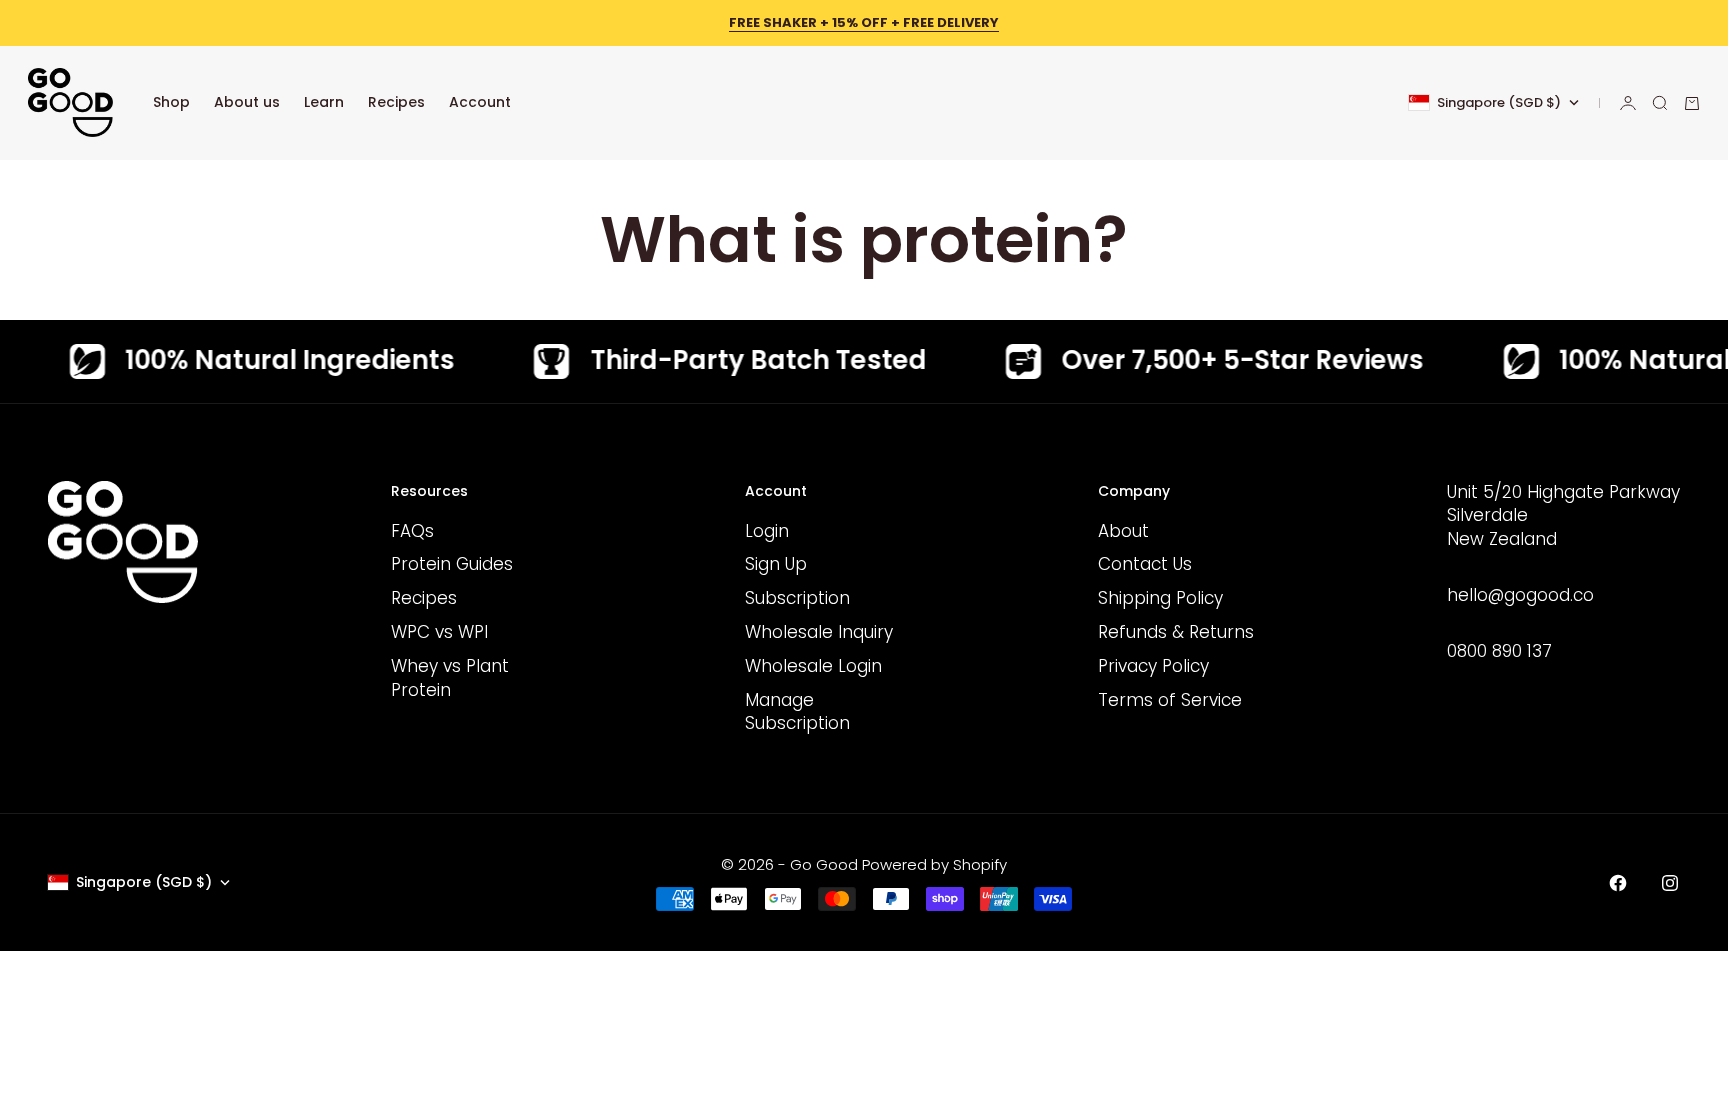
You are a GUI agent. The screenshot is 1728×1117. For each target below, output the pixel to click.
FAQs (412, 531)
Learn (324, 102)
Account (480, 102)
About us (247, 102)
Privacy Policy (1153, 666)
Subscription (797, 598)
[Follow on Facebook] (1618, 883)
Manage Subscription (797, 712)
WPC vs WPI (439, 632)
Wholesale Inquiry (819, 632)
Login (767, 531)
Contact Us (1145, 564)
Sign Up (776, 564)
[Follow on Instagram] (1670, 883)
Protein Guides (452, 564)
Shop (171, 102)
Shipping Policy (1160, 598)
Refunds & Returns (1176, 632)
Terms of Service (1170, 700)
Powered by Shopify (934, 864)
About (1123, 531)
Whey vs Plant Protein (450, 678)
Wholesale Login (813, 666)
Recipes (396, 102)
